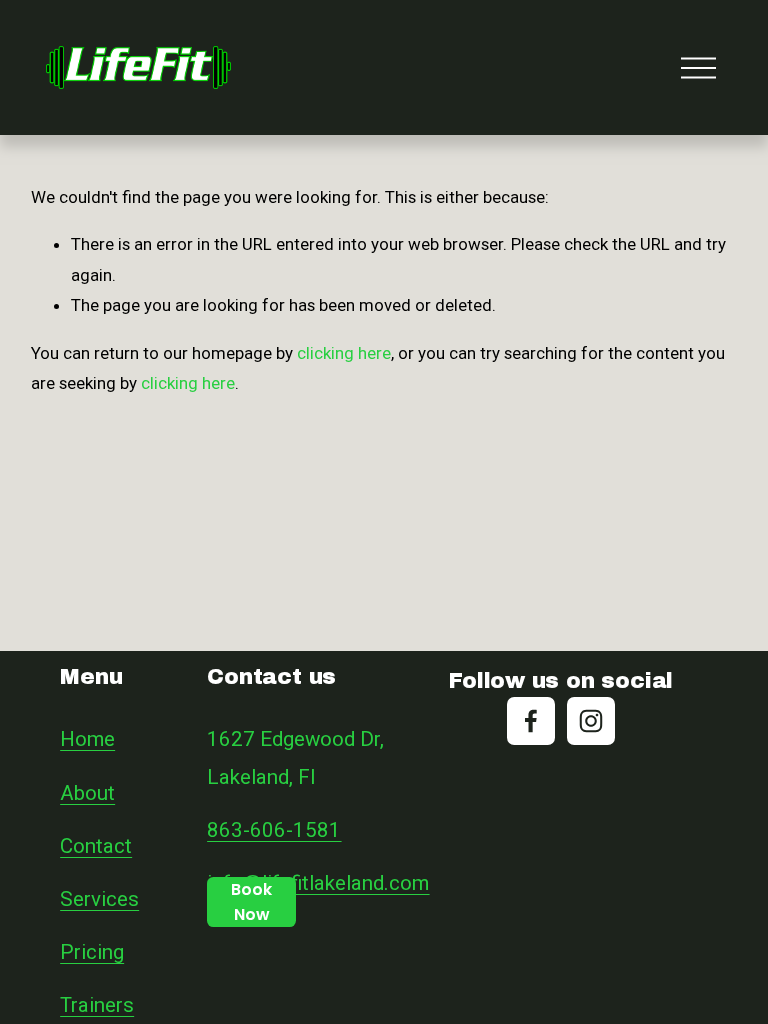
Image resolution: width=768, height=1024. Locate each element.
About (87, 793)
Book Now (251, 902)
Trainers (97, 1005)
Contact (96, 846)
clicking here (344, 353)
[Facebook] (531, 721)
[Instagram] (591, 721)
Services (99, 899)
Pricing (92, 952)
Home (87, 739)
